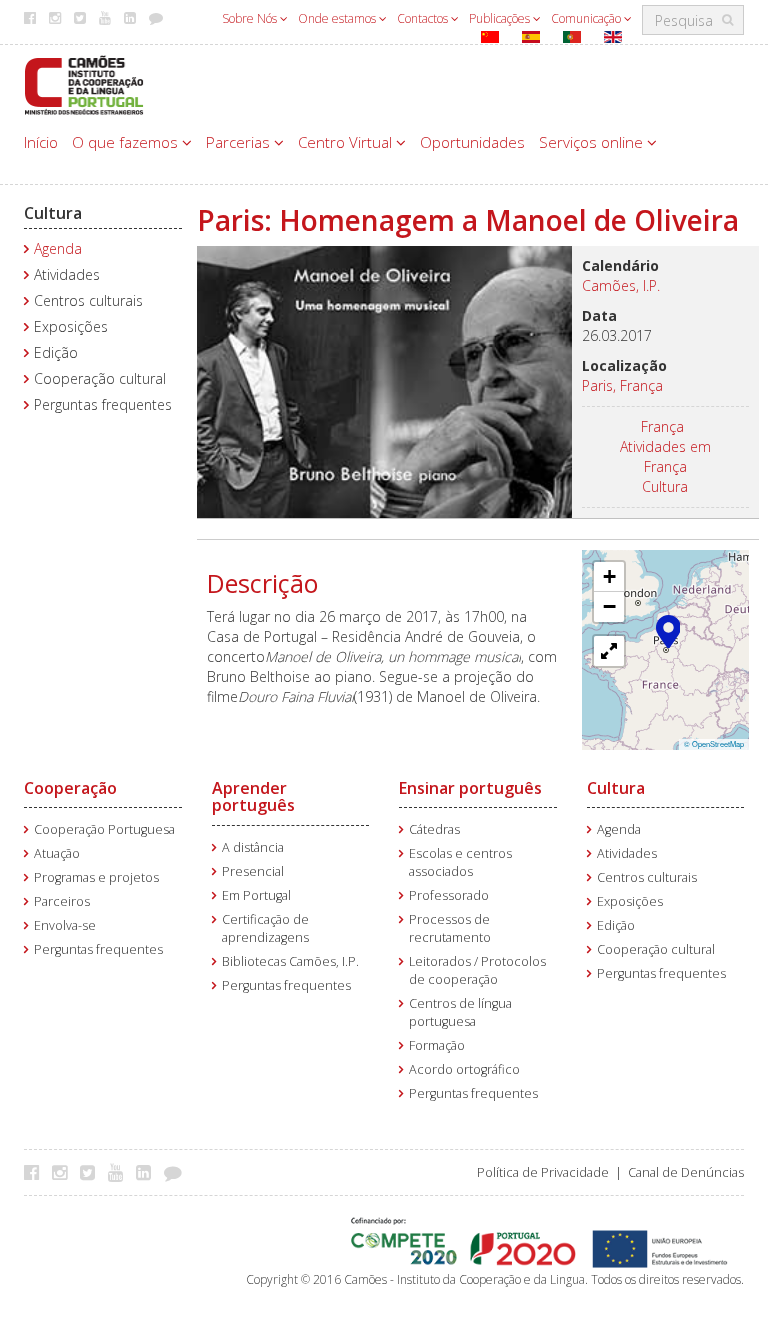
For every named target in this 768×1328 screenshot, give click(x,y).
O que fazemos (127, 142)
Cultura (53, 213)
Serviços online (593, 142)
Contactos (424, 18)
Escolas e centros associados (460, 862)
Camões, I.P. (621, 285)
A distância (253, 847)
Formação (437, 1045)
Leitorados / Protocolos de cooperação (477, 970)
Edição (56, 352)
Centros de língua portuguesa (460, 1012)
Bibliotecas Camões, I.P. (290, 961)
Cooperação (70, 788)
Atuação (57, 853)
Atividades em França (665, 456)
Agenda (58, 248)
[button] (668, 630)
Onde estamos (338, 18)
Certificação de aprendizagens (265, 928)
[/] (84, 83)
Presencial (253, 871)
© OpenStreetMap (714, 743)
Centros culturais (88, 300)
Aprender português (253, 797)
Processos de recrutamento (450, 928)
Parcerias (240, 142)
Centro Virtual (347, 142)
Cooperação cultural (100, 378)
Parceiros (62, 901)
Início (41, 142)
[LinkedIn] (148, 1172)
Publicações (501, 18)
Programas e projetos (96, 877)
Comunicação (587, 18)
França (662, 426)
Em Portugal (256, 895)
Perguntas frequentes (103, 404)
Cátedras (434, 829)
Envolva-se (65, 925)
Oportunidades (472, 142)
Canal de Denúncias (686, 1172)
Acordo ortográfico (464, 1069)
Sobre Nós (251, 18)
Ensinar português (470, 788)
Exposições (71, 326)
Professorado (449, 895)
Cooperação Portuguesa (104, 829)
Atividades (67, 274)
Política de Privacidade (543, 1172)
